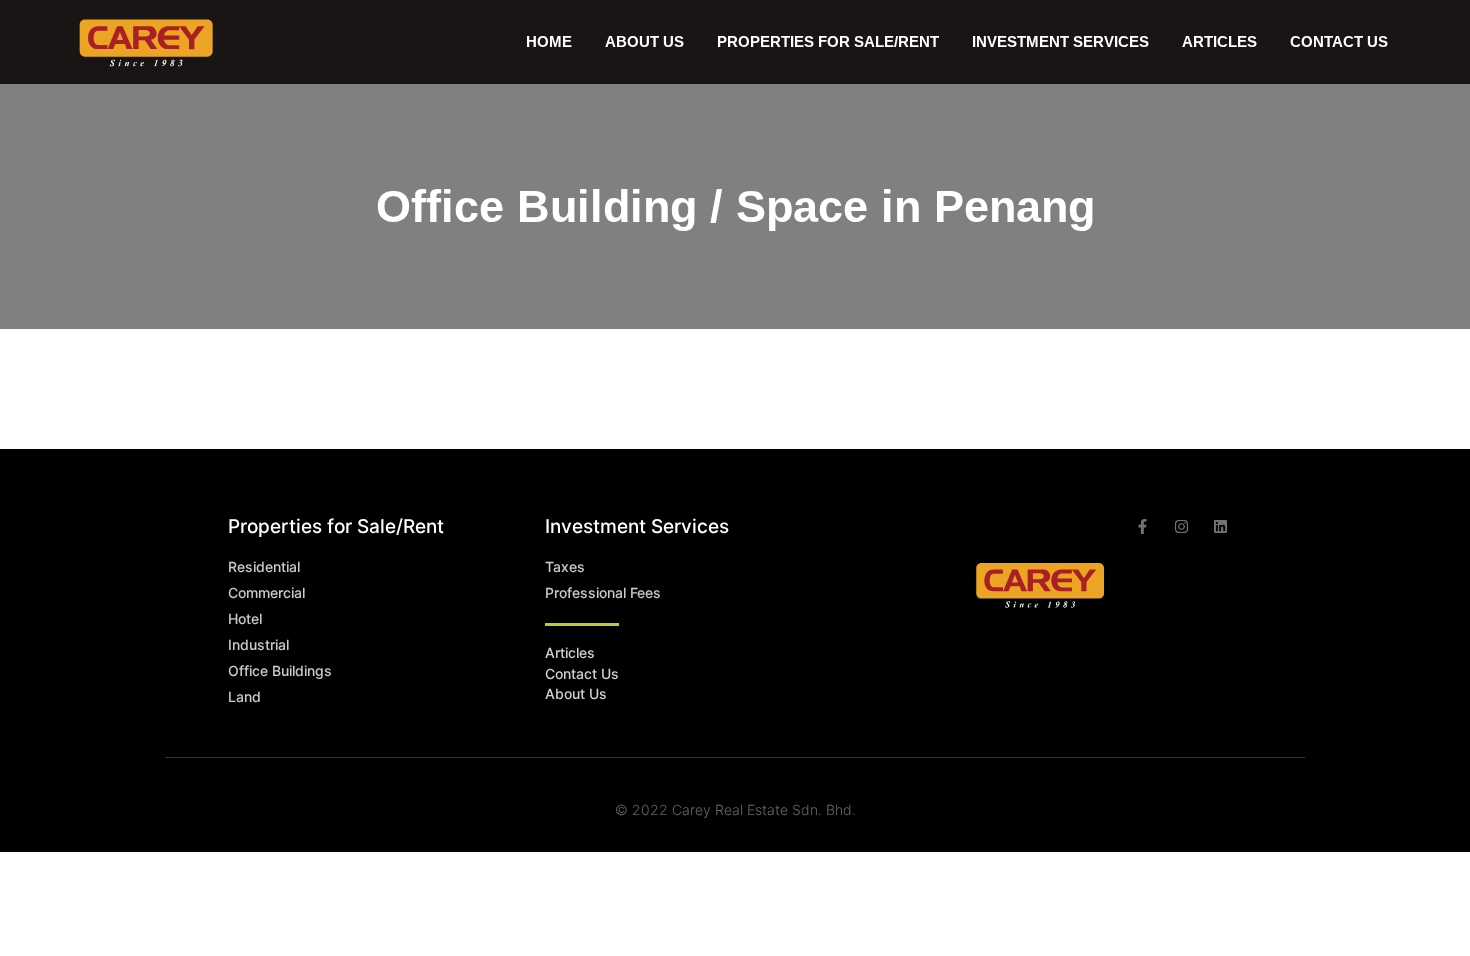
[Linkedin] (1220, 526)
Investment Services (1060, 41)
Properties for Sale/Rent (336, 526)
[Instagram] (1181, 526)
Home (549, 41)
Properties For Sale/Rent (828, 41)
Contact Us (1339, 41)
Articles (1219, 41)
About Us (644, 41)
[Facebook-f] (1142, 526)
